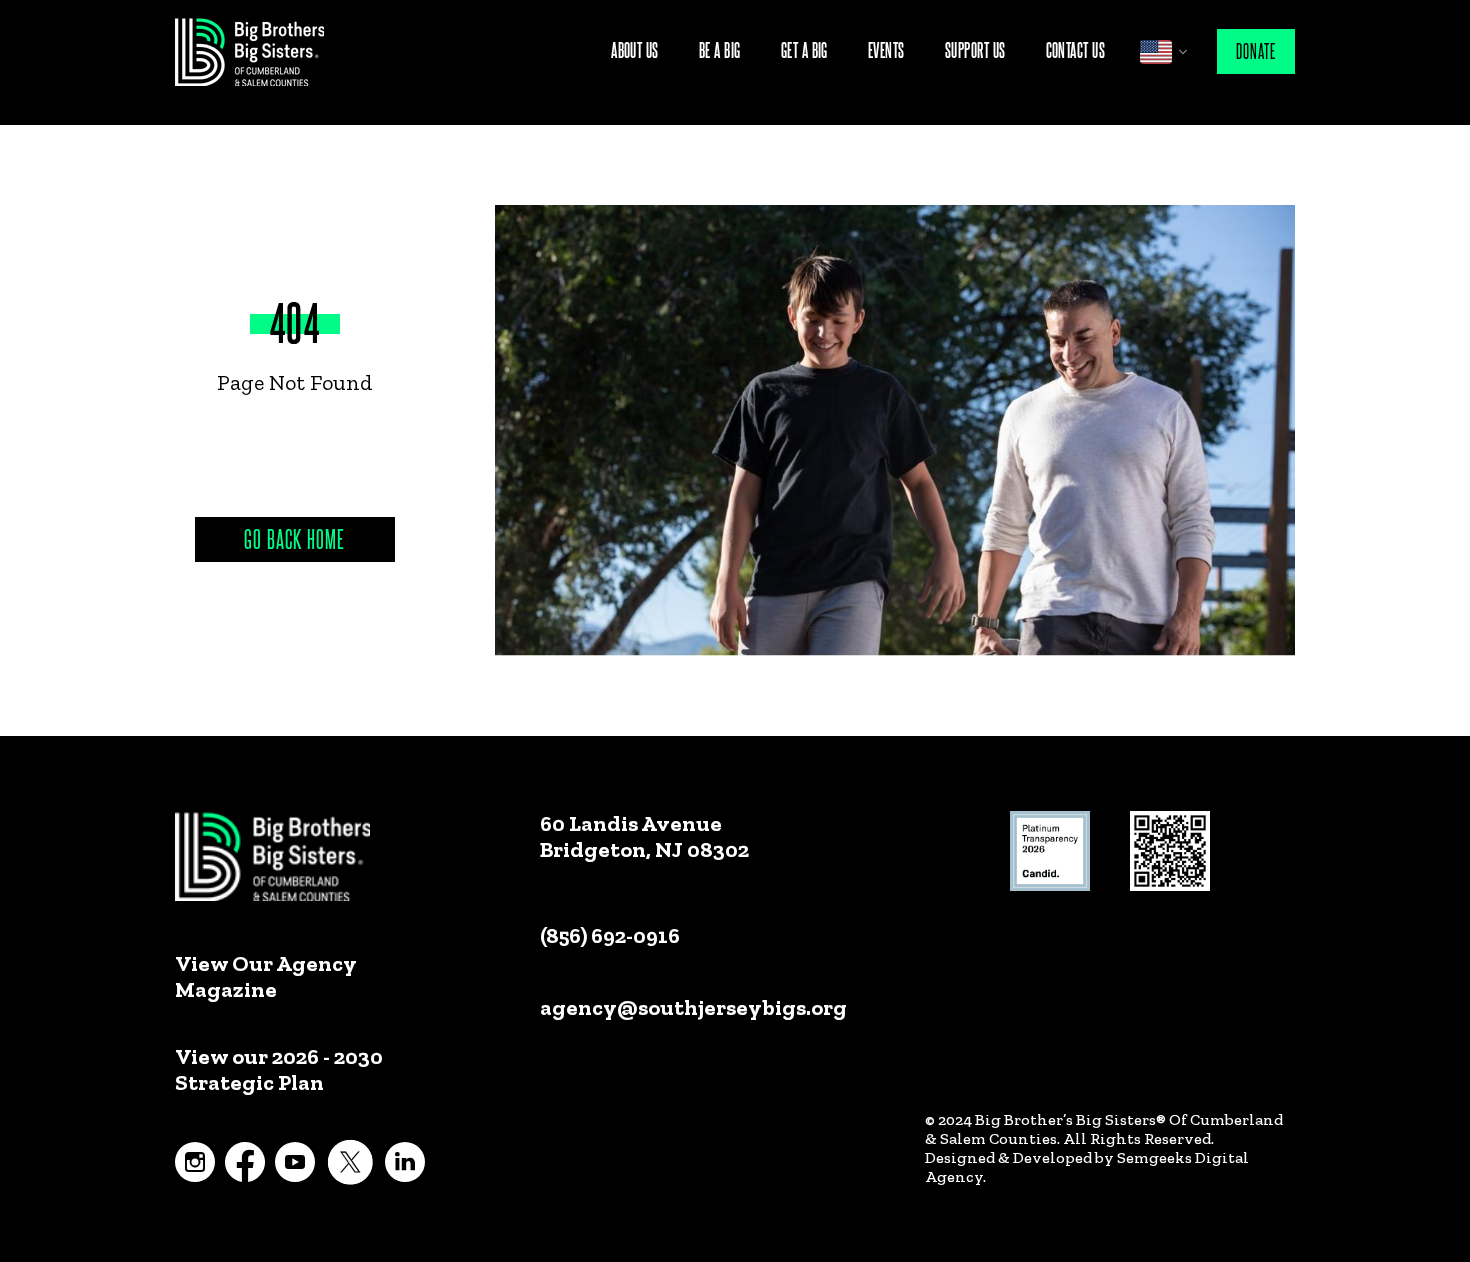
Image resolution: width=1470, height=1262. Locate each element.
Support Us (975, 49)
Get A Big (804, 49)
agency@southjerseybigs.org (693, 1007)
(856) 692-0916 (610, 935)
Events (886, 49)
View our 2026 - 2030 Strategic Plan (279, 1070)
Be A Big (720, 49)
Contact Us (1076, 49)
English (1156, 52)
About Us (635, 49)
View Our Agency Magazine (265, 977)
